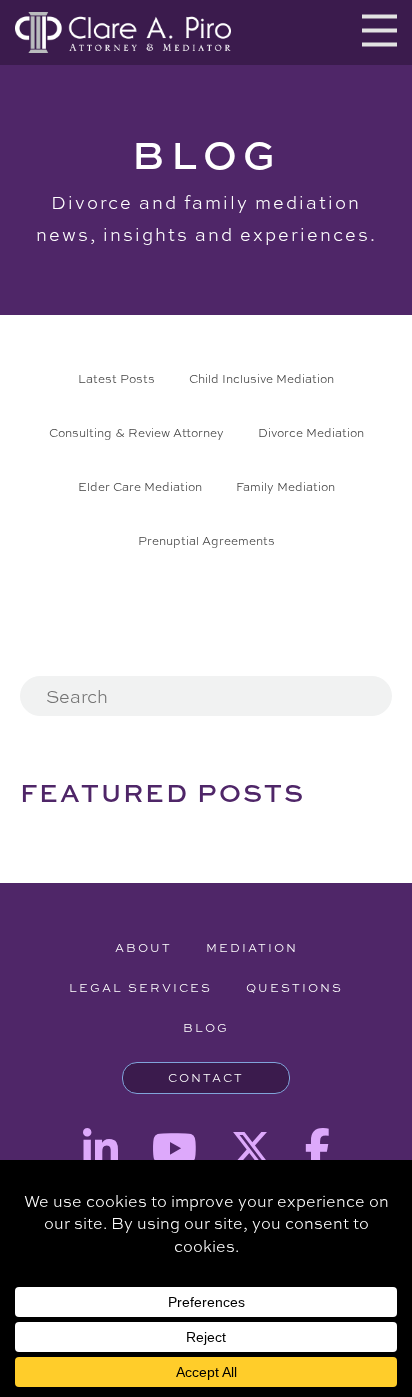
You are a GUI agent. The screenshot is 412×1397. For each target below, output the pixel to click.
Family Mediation (285, 487)
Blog (206, 1028)
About (143, 948)
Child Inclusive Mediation (261, 379)
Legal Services (140, 988)
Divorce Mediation (311, 433)
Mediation (252, 948)
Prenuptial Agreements (206, 541)
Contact (206, 1078)
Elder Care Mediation (140, 487)
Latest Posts (116, 379)
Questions (294, 988)
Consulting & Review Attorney (136, 433)
